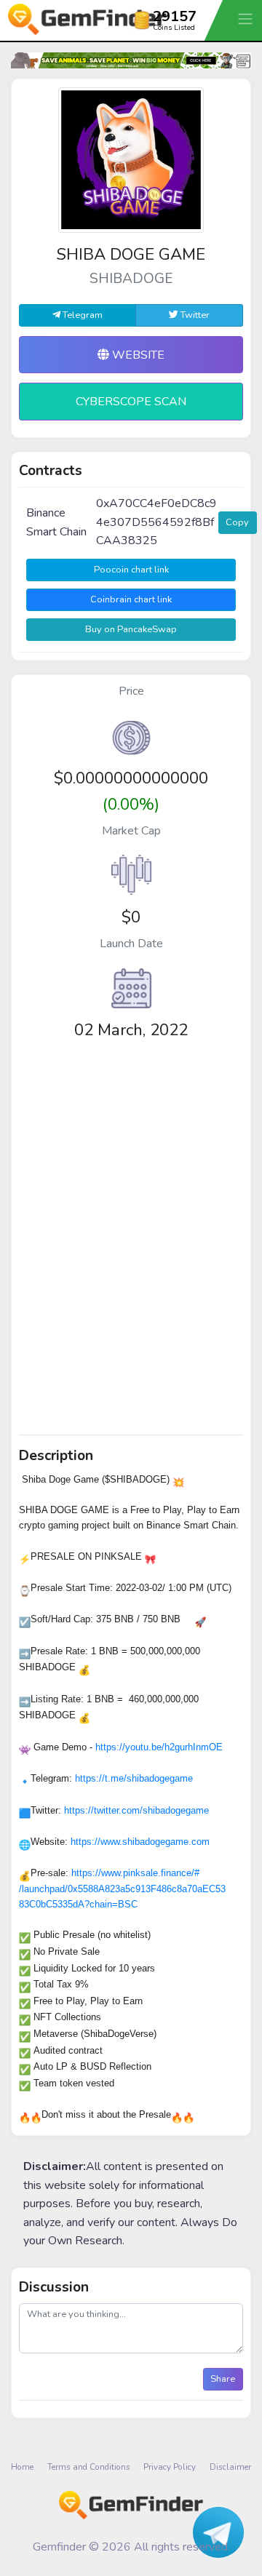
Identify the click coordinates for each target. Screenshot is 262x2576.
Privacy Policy (170, 2467)
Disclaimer (230, 2467)
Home (22, 2467)
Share (223, 2379)
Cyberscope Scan (131, 402)
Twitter (194, 315)
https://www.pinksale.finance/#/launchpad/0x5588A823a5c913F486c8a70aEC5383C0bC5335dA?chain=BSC (122, 1889)
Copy (237, 522)
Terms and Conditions (89, 2467)
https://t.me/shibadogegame (134, 1778)
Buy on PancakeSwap (131, 629)
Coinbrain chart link (131, 599)
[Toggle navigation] (247, 19)
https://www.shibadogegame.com (140, 1842)
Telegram (82, 315)
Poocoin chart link (131, 570)
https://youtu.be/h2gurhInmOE (159, 1747)
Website (137, 355)
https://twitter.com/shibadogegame (136, 1810)
